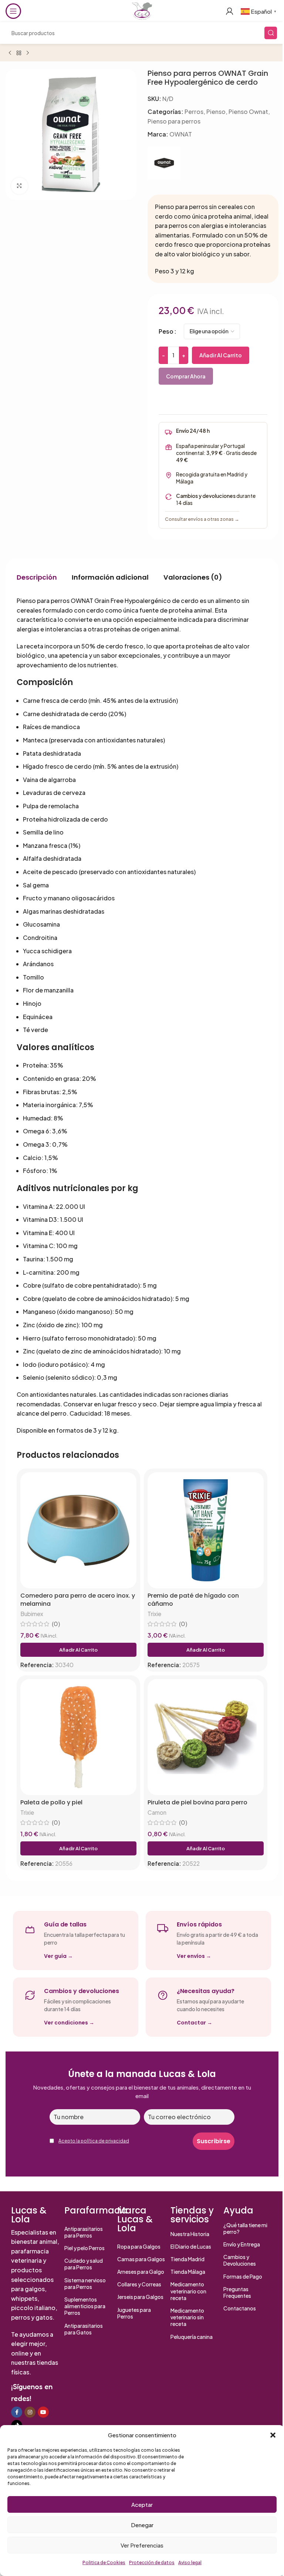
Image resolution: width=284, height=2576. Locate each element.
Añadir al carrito (221, 355)
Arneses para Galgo (141, 2272)
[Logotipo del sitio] (142, 10)
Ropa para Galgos (139, 2246)
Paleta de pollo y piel (51, 1803)
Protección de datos (152, 2562)
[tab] (37, 577)
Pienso (216, 112)
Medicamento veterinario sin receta (187, 2317)
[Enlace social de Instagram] (30, 2412)
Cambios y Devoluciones (240, 2260)
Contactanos (240, 2308)
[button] (273, 2435)
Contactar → (195, 2023)
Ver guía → (58, 1956)
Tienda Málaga (188, 2272)
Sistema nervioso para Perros (85, 2283)
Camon (157, 1812)
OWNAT (181, 134)
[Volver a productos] (19, 53)
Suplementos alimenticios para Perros (85, 2306)
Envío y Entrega (242, 2244)
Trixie (154, 1614)
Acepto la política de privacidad (94, 2141)
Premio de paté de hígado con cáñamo (193, 1600)
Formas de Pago (243, 2276)
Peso (166, 331)
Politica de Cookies (104, 2562)
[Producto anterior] (10, 53)
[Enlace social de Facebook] (17, 2412)
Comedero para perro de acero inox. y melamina (78, 1600)
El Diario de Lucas (191, 2246)
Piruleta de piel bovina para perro (197, 1803)
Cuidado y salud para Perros (84, 2264)
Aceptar (142, 2504)
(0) (56, 1624)
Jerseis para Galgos (140, 2297)
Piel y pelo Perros (84, 2248)
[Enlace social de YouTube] (43, 2412)
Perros (194, 112)
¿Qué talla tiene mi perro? (245, 2228)
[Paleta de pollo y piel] (78, 1737)
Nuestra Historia (190, 2234)
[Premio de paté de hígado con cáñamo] (206, 1530)
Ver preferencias (142, 2545)
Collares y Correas (139, 2284)
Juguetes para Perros (134, 2313)
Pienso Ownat (248, 112)
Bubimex (32, 1614)
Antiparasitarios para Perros (84, 2232)
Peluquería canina (192, 2337)
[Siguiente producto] (28, 53)
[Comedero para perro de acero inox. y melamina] (78, 1530)
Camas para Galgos (141, 2259)
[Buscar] (271, 33)
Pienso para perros (174, 121)
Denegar (142, 2525)
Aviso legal (190, 2562)
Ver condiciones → (69, 2023)
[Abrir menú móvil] (13, 11)
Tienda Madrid (187, 2259)
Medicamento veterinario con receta (188, 2291)
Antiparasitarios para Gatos (84, 2329)
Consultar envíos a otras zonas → (202, 519)
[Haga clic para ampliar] (19, 186)
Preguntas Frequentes (237, 2292)
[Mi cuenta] (230, 11)
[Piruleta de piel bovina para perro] (206, 1737)
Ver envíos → (194, 1956)
